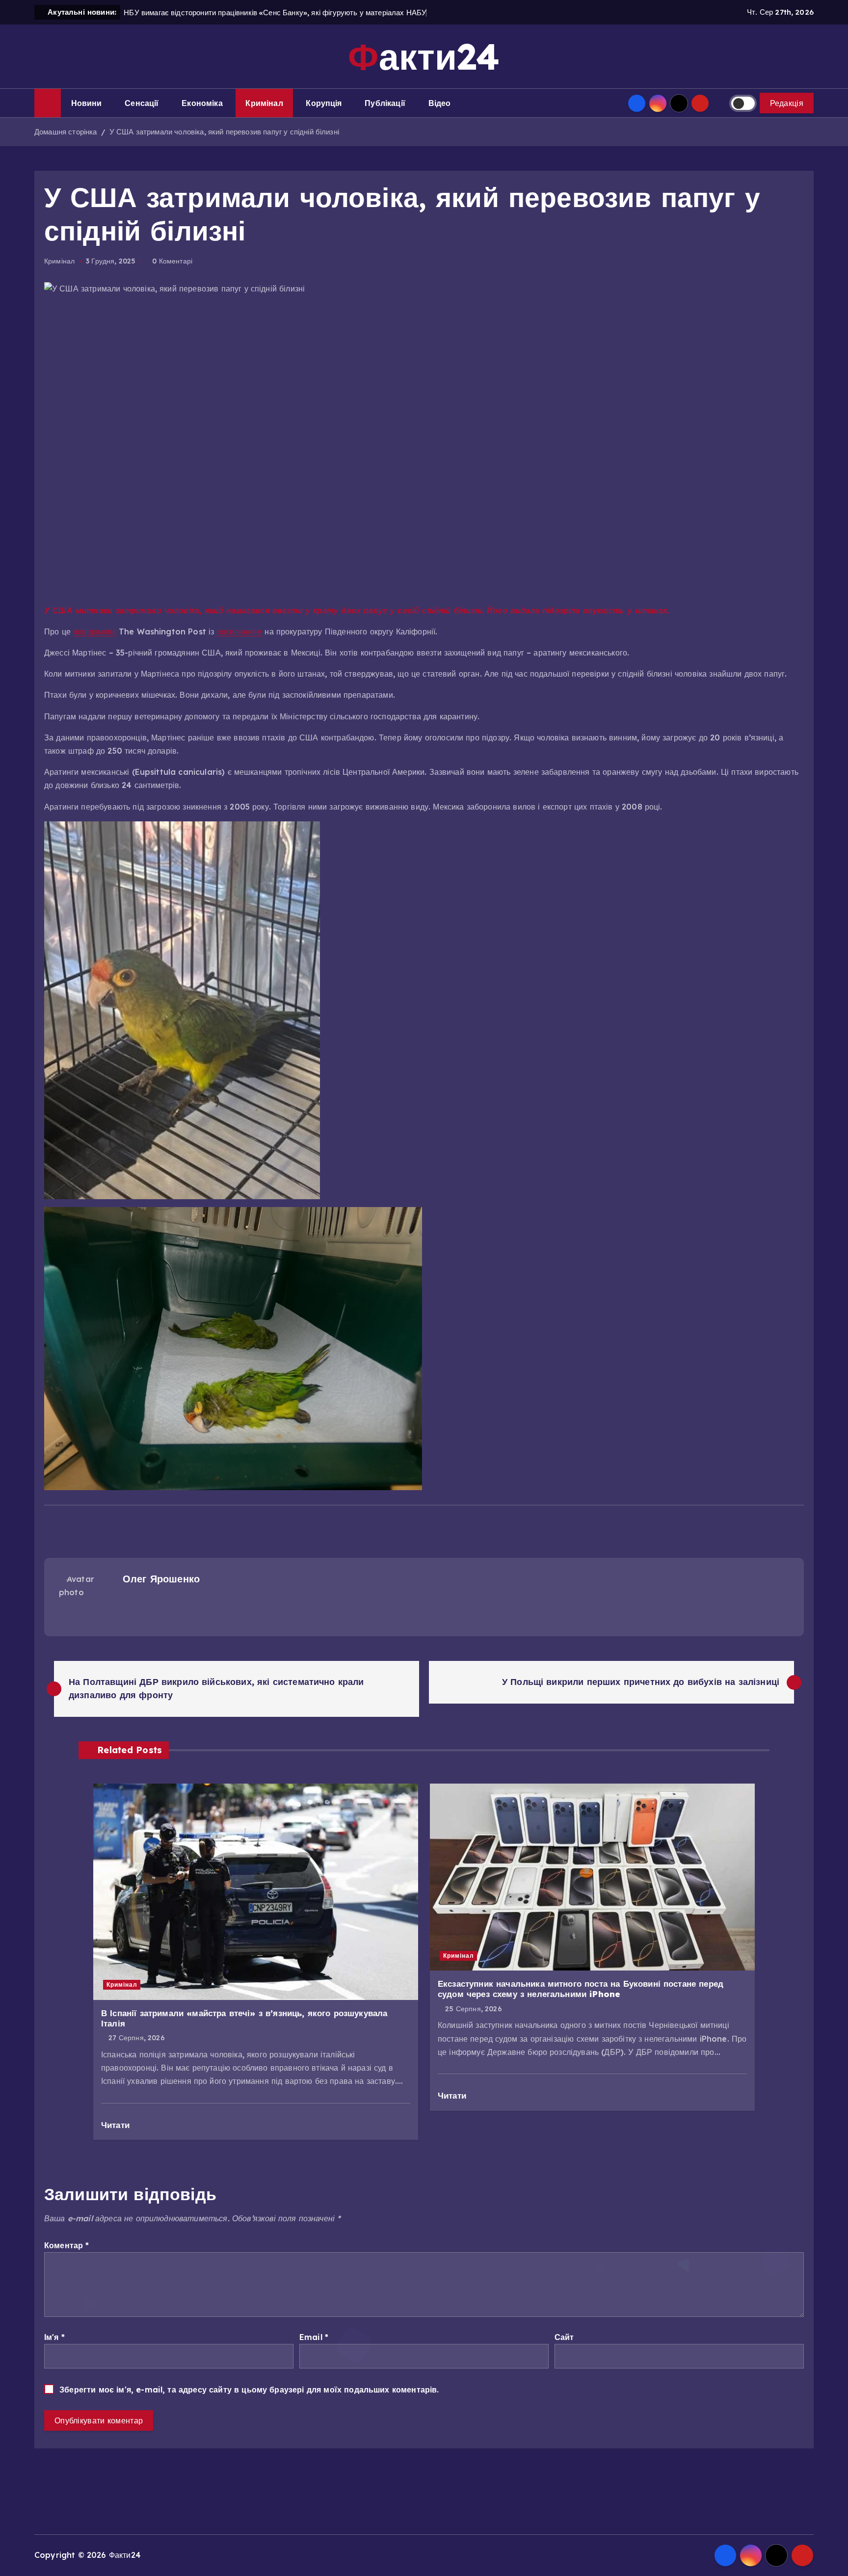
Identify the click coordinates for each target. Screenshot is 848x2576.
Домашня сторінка (66, 132)
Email (314, 2337)
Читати (117, 2125)
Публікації (385, 103)
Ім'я (54, 2337)
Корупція (324, 103)
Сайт (564, 2337)
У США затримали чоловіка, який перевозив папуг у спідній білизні (224, 132)
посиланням (240, 631)
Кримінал (264, 103)
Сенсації (142, 103)
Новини (87, 103)
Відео (440, 103)
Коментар (67, 2245)
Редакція (787, 103)
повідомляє (95, 631)
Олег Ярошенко (161, 1579)
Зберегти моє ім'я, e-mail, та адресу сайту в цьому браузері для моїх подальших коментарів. (249, 2390)
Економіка (202, 103)
